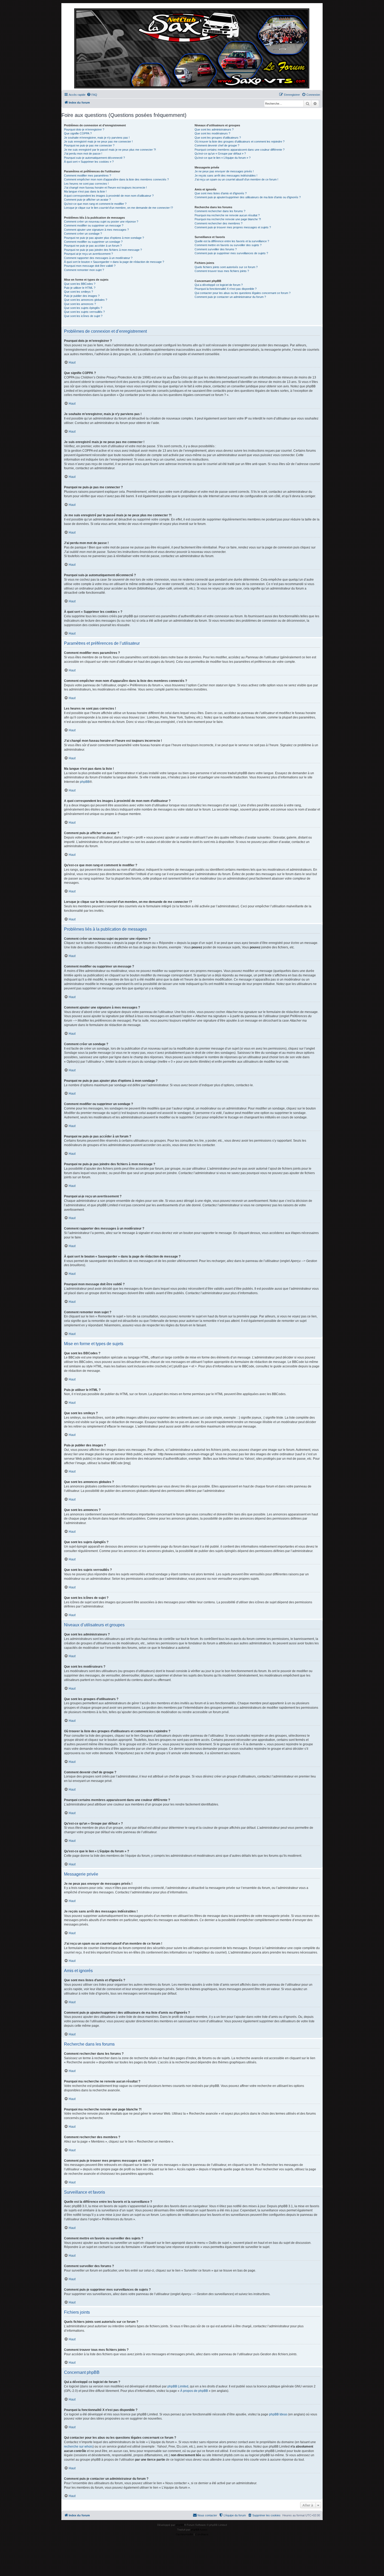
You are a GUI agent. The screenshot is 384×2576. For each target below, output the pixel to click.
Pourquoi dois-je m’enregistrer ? (84, 129)
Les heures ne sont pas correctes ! (86, 184)
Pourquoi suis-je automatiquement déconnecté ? (94, 158)
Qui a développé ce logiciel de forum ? (219, 285)
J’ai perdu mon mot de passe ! (83, 154)
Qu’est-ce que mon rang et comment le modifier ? (95, 204)
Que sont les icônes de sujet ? (83, 316)
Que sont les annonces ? (80, 304)
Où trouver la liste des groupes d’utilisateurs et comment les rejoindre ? (240, 141)
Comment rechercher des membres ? (219, 223)
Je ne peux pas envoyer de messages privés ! (224, 171)
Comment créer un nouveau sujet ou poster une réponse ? (101, 222)
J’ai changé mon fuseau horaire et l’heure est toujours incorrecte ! (105, 188)
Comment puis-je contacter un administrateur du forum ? (230, 297)
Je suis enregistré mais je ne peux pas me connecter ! (98, 141)
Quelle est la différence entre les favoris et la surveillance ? (232, 241)
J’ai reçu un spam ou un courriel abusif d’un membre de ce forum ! (236, 179)
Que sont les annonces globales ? (86, 300)
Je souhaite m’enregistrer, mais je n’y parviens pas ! (97, 138)
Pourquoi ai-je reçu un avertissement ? (88, 254)
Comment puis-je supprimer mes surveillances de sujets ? (231, 253)
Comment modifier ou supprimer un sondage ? (93, 242)
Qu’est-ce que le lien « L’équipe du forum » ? (223, 158)
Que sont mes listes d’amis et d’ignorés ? (221, 193)
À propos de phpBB (194, 2391)
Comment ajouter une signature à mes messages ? (96, 230)
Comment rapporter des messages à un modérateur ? (98, 258)
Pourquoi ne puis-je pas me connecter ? (89, 145)
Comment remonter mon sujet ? (84, 270)
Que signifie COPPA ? (78, 133)
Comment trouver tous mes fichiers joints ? (222, 271)
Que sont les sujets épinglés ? (83, 308)
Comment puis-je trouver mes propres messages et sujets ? (233, 227)
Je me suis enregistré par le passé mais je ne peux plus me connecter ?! (110, 150)
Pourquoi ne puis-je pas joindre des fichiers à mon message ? (103, 250)
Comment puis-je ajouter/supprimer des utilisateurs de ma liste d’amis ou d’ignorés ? (248, 197)
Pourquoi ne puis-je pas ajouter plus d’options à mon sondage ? (104, 238)
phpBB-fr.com (199, 2530)
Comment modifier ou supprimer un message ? (94, 225)
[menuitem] (92, 95)
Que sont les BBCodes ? (80, 284)
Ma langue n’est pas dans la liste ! (85, 191)
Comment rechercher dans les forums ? (220, 211)
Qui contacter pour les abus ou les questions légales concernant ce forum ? (243, 293)
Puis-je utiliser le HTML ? (80, 288)
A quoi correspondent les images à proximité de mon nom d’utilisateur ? (109, 196)
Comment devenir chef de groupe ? (217, 145)
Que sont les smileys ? (78, 292)
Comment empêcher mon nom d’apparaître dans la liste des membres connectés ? (116, 179)
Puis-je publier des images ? (82, 296)
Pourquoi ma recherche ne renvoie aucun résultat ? (227, 215)
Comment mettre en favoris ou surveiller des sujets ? (228, 245)
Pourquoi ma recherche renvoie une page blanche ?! (228, 219)
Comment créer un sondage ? (83, 234)
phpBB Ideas (278, 2414)
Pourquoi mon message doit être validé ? (90, 266)
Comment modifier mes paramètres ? (88, 175)
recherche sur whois (78, 2447)
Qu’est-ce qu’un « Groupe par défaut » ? (220, 154)
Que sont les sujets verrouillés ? (84, 312)
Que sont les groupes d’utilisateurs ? (218, 138)
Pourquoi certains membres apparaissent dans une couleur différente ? (240, 150)
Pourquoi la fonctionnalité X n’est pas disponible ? (226, 289)
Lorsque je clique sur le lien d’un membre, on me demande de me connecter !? (118, 208)
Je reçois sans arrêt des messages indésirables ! (226, 175)
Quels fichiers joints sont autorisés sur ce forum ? (226, 267)
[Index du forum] (192, 48)
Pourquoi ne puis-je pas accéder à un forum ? (93, 246)
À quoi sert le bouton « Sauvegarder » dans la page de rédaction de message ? (114, 262)
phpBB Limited (178, 2386)
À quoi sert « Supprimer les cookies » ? (89, 162)
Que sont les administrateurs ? (214, 129)
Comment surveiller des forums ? (216, 249)
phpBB (85, 782)
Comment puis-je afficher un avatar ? (87, 200)
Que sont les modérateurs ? (212, 133)
